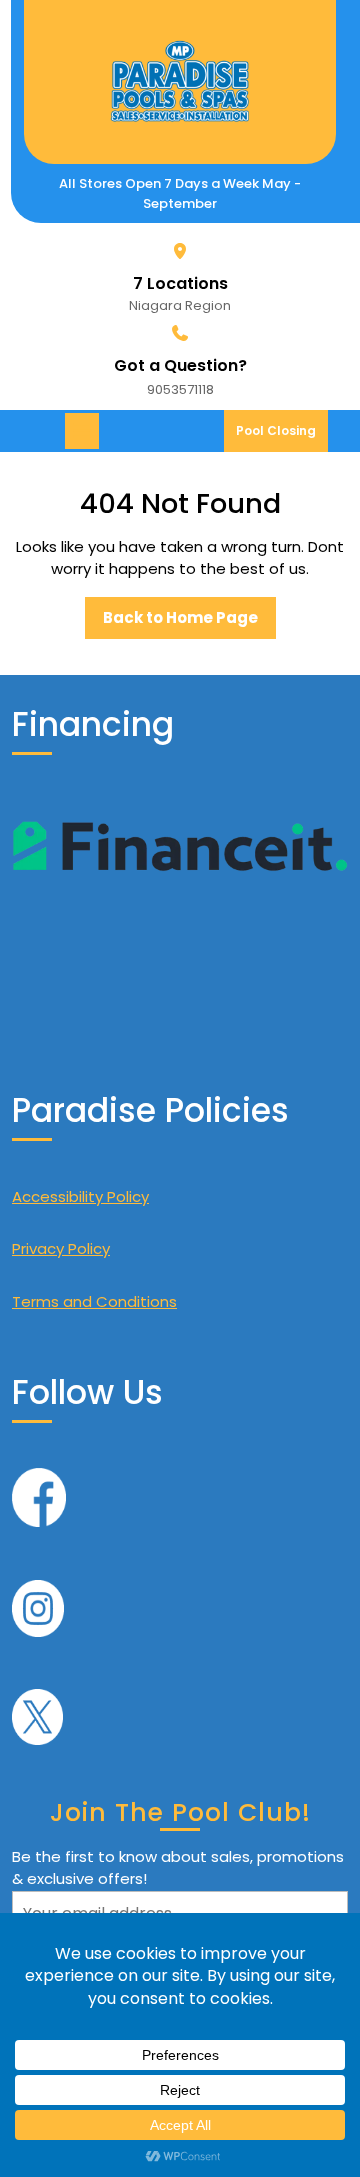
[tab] (84, 431)
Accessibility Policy (80, 1196)
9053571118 (180, 389)
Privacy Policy (61, 1248)
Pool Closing (282, 436)
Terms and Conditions (94, 1301)
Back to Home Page (189, 623)
